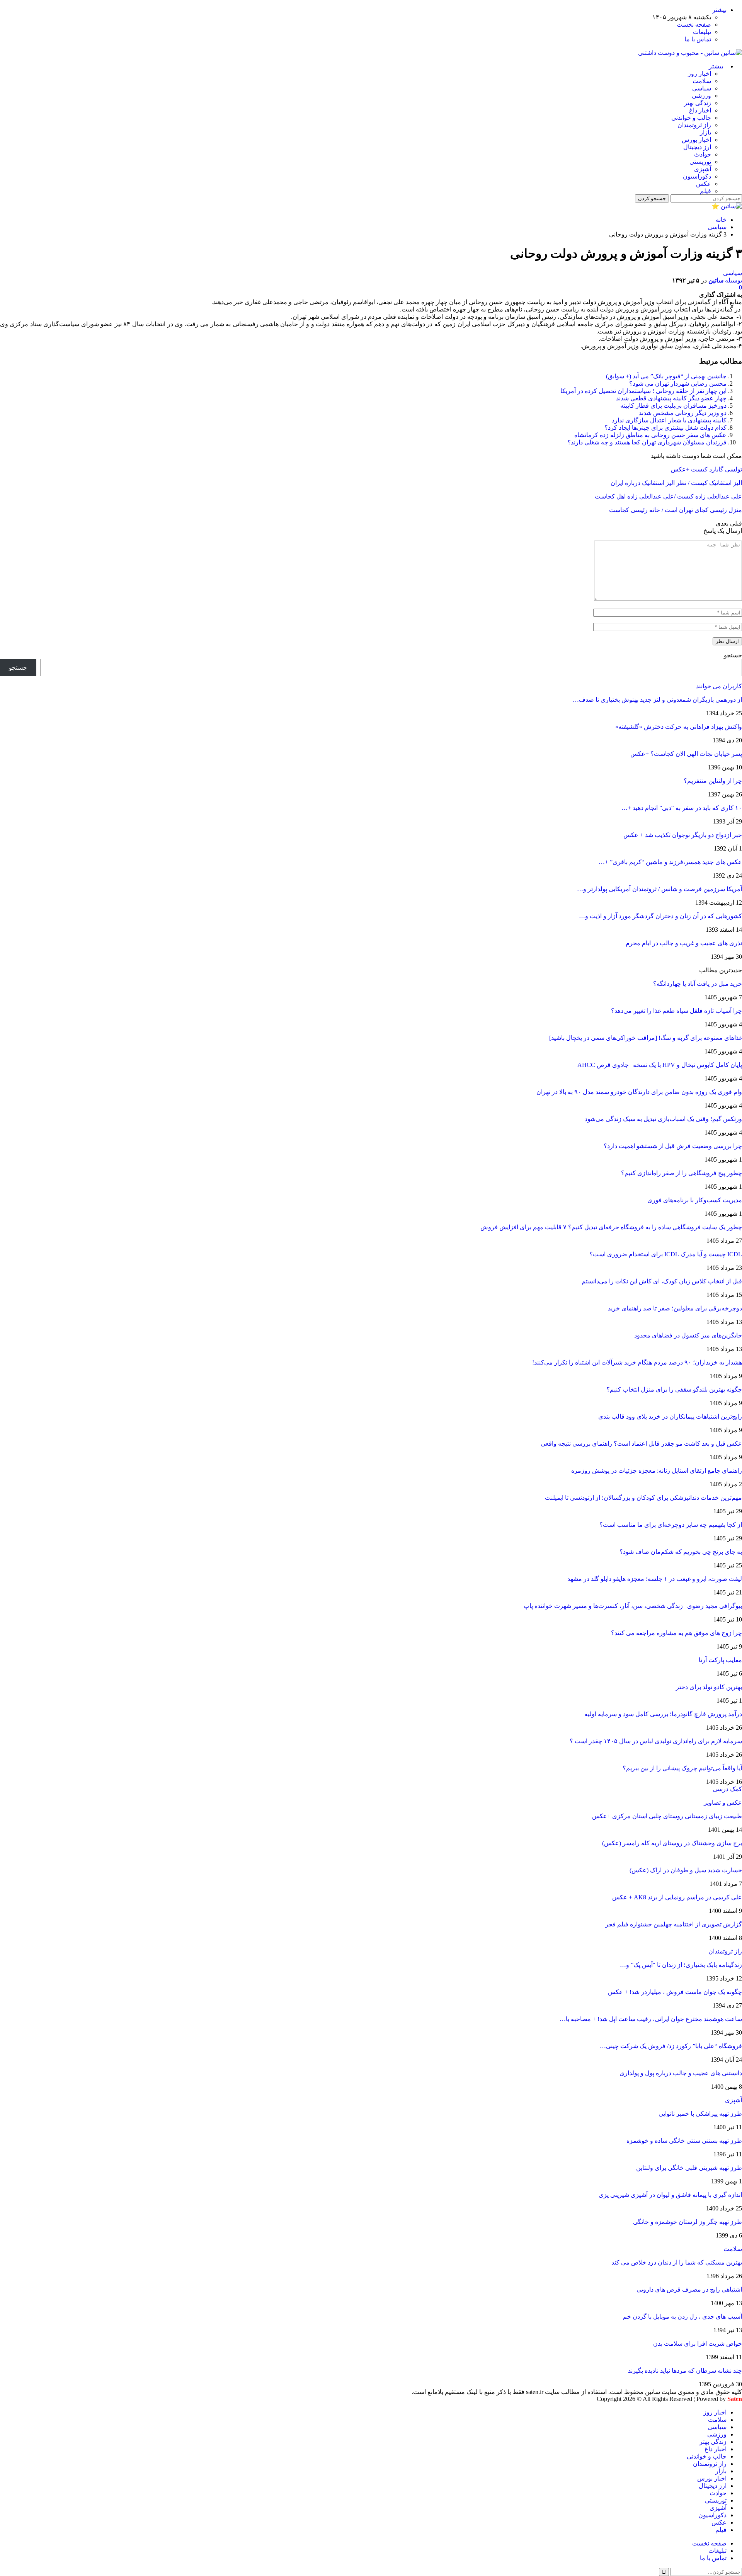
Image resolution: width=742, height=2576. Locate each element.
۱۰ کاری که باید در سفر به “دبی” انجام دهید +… (682, 808)
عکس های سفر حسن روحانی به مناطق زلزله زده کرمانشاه (650, 435)
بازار (705, 132)
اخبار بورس (696, 140)
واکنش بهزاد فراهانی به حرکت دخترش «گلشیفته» (679, 727)
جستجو (733, 655)
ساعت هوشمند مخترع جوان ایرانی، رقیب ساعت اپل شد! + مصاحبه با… (651, 2019)
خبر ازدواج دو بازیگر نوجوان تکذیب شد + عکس (683, 835)
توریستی (700, 162)
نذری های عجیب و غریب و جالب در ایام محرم (684, 943)
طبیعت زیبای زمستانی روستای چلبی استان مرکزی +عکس (667, 1816)
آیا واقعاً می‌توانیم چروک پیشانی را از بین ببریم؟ (682, 1768)
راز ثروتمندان (694, 125)
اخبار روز (699, 74)
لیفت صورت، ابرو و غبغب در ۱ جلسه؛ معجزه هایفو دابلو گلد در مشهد (655, 1579)
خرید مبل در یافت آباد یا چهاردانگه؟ (698, 984)
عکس (704, 184)
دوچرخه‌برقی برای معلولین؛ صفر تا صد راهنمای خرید (675, 1308)
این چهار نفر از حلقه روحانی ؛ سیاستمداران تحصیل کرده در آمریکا (643, 391)
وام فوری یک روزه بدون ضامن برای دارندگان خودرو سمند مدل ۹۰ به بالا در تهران (639, 1092)
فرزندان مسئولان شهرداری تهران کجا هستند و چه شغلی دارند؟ (647, 442)
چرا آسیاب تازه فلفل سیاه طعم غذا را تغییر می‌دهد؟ (676, 1011)
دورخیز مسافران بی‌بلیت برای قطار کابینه (673, 406)
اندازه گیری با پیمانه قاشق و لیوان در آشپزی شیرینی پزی (670, 2195)
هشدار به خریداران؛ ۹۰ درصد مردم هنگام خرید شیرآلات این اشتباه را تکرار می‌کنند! (637, 1362)
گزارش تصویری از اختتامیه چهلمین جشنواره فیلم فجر (674, 1924)
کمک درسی (727, 1789)
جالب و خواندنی (691, 118)
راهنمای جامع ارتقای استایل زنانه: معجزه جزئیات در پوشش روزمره (657, 1471)
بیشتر (719, 10)
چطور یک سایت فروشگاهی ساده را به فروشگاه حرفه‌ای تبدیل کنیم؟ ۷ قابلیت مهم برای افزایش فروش (611, 1227)
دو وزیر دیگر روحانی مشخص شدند (683, 413)
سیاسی (702, 88)
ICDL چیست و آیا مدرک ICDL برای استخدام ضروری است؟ (666, 1254)
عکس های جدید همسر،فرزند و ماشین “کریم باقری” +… (670, 862)
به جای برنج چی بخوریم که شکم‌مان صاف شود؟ (681, 1552)
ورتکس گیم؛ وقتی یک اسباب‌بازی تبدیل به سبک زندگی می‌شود (663, 1119)
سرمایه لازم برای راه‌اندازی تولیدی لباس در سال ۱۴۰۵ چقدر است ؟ (656, 1741)
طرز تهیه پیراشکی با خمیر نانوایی (700, 2114)
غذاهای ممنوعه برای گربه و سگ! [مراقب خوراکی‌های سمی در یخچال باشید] (646, 1038)
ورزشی (701, 96)
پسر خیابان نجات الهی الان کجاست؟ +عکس (686, 754)
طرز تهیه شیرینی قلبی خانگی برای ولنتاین (689, 2168)
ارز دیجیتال (697, 147)
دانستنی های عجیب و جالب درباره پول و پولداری (681, 2073)
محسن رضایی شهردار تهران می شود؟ (678, 384)
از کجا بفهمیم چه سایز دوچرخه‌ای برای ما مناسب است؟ (671, 1525)
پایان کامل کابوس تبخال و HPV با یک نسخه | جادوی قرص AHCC (660, 1065)
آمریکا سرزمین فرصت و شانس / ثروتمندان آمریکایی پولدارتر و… (659, 889)
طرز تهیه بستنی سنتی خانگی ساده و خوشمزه (684, 2141)
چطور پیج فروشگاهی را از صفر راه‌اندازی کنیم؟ (682, 1173)
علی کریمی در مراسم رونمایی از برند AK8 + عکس (677, 1897)
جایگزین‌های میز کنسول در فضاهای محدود (688, 1335)
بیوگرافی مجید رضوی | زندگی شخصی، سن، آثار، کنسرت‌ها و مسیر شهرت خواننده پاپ (633, 1606)
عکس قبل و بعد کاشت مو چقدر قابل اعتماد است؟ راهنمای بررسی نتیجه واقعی (641, 1444)
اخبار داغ (700, 110)
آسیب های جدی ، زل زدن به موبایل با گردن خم (682, 2317)
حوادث (703, 154)
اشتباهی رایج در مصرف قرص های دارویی (689, 2289)
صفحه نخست (694, 25)
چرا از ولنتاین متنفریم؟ (713, 781)
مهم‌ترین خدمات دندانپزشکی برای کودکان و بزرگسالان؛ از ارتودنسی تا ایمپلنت (643, 1498)
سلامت (702, 81)
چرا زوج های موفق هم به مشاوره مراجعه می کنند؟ (676, 1633)
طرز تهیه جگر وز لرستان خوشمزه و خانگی (688, 2222)
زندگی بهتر (698, 103)
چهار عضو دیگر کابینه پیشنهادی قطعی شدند (671, 398)
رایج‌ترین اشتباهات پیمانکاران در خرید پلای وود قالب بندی (670, 1416)
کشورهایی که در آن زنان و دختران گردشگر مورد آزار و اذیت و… (660, 916)
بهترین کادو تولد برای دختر (709, 1687)
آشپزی (703, 169)
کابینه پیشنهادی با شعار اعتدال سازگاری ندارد (669, 420)
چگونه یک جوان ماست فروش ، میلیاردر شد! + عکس (675, 1992)
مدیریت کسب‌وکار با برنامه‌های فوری (695, 1200)
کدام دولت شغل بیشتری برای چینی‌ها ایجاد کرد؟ (665, 428)
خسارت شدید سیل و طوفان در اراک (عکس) (686, 1870)
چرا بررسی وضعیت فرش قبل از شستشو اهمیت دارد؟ (673, 1146)
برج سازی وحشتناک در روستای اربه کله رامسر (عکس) (672, 1843)
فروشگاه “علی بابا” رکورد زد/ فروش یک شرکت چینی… (671, 2046)
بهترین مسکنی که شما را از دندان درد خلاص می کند (677, 2262)
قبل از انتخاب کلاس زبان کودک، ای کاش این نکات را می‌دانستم (662, 1281)
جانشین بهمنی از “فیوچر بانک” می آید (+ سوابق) (666, 376)
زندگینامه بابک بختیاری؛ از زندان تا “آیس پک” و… (681, 1965)
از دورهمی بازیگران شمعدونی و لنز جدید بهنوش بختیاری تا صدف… (657, 700)
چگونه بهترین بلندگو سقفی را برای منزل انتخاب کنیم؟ (674, 1389)
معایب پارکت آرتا (720, 1660)
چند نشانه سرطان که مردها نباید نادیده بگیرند (685, 2371)
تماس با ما (698, 39)
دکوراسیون (697, 176)
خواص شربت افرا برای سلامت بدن (698, 2344)
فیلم (705, 191)
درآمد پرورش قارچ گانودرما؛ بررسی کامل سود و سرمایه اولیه (663, 1714)
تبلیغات (702, 32)
